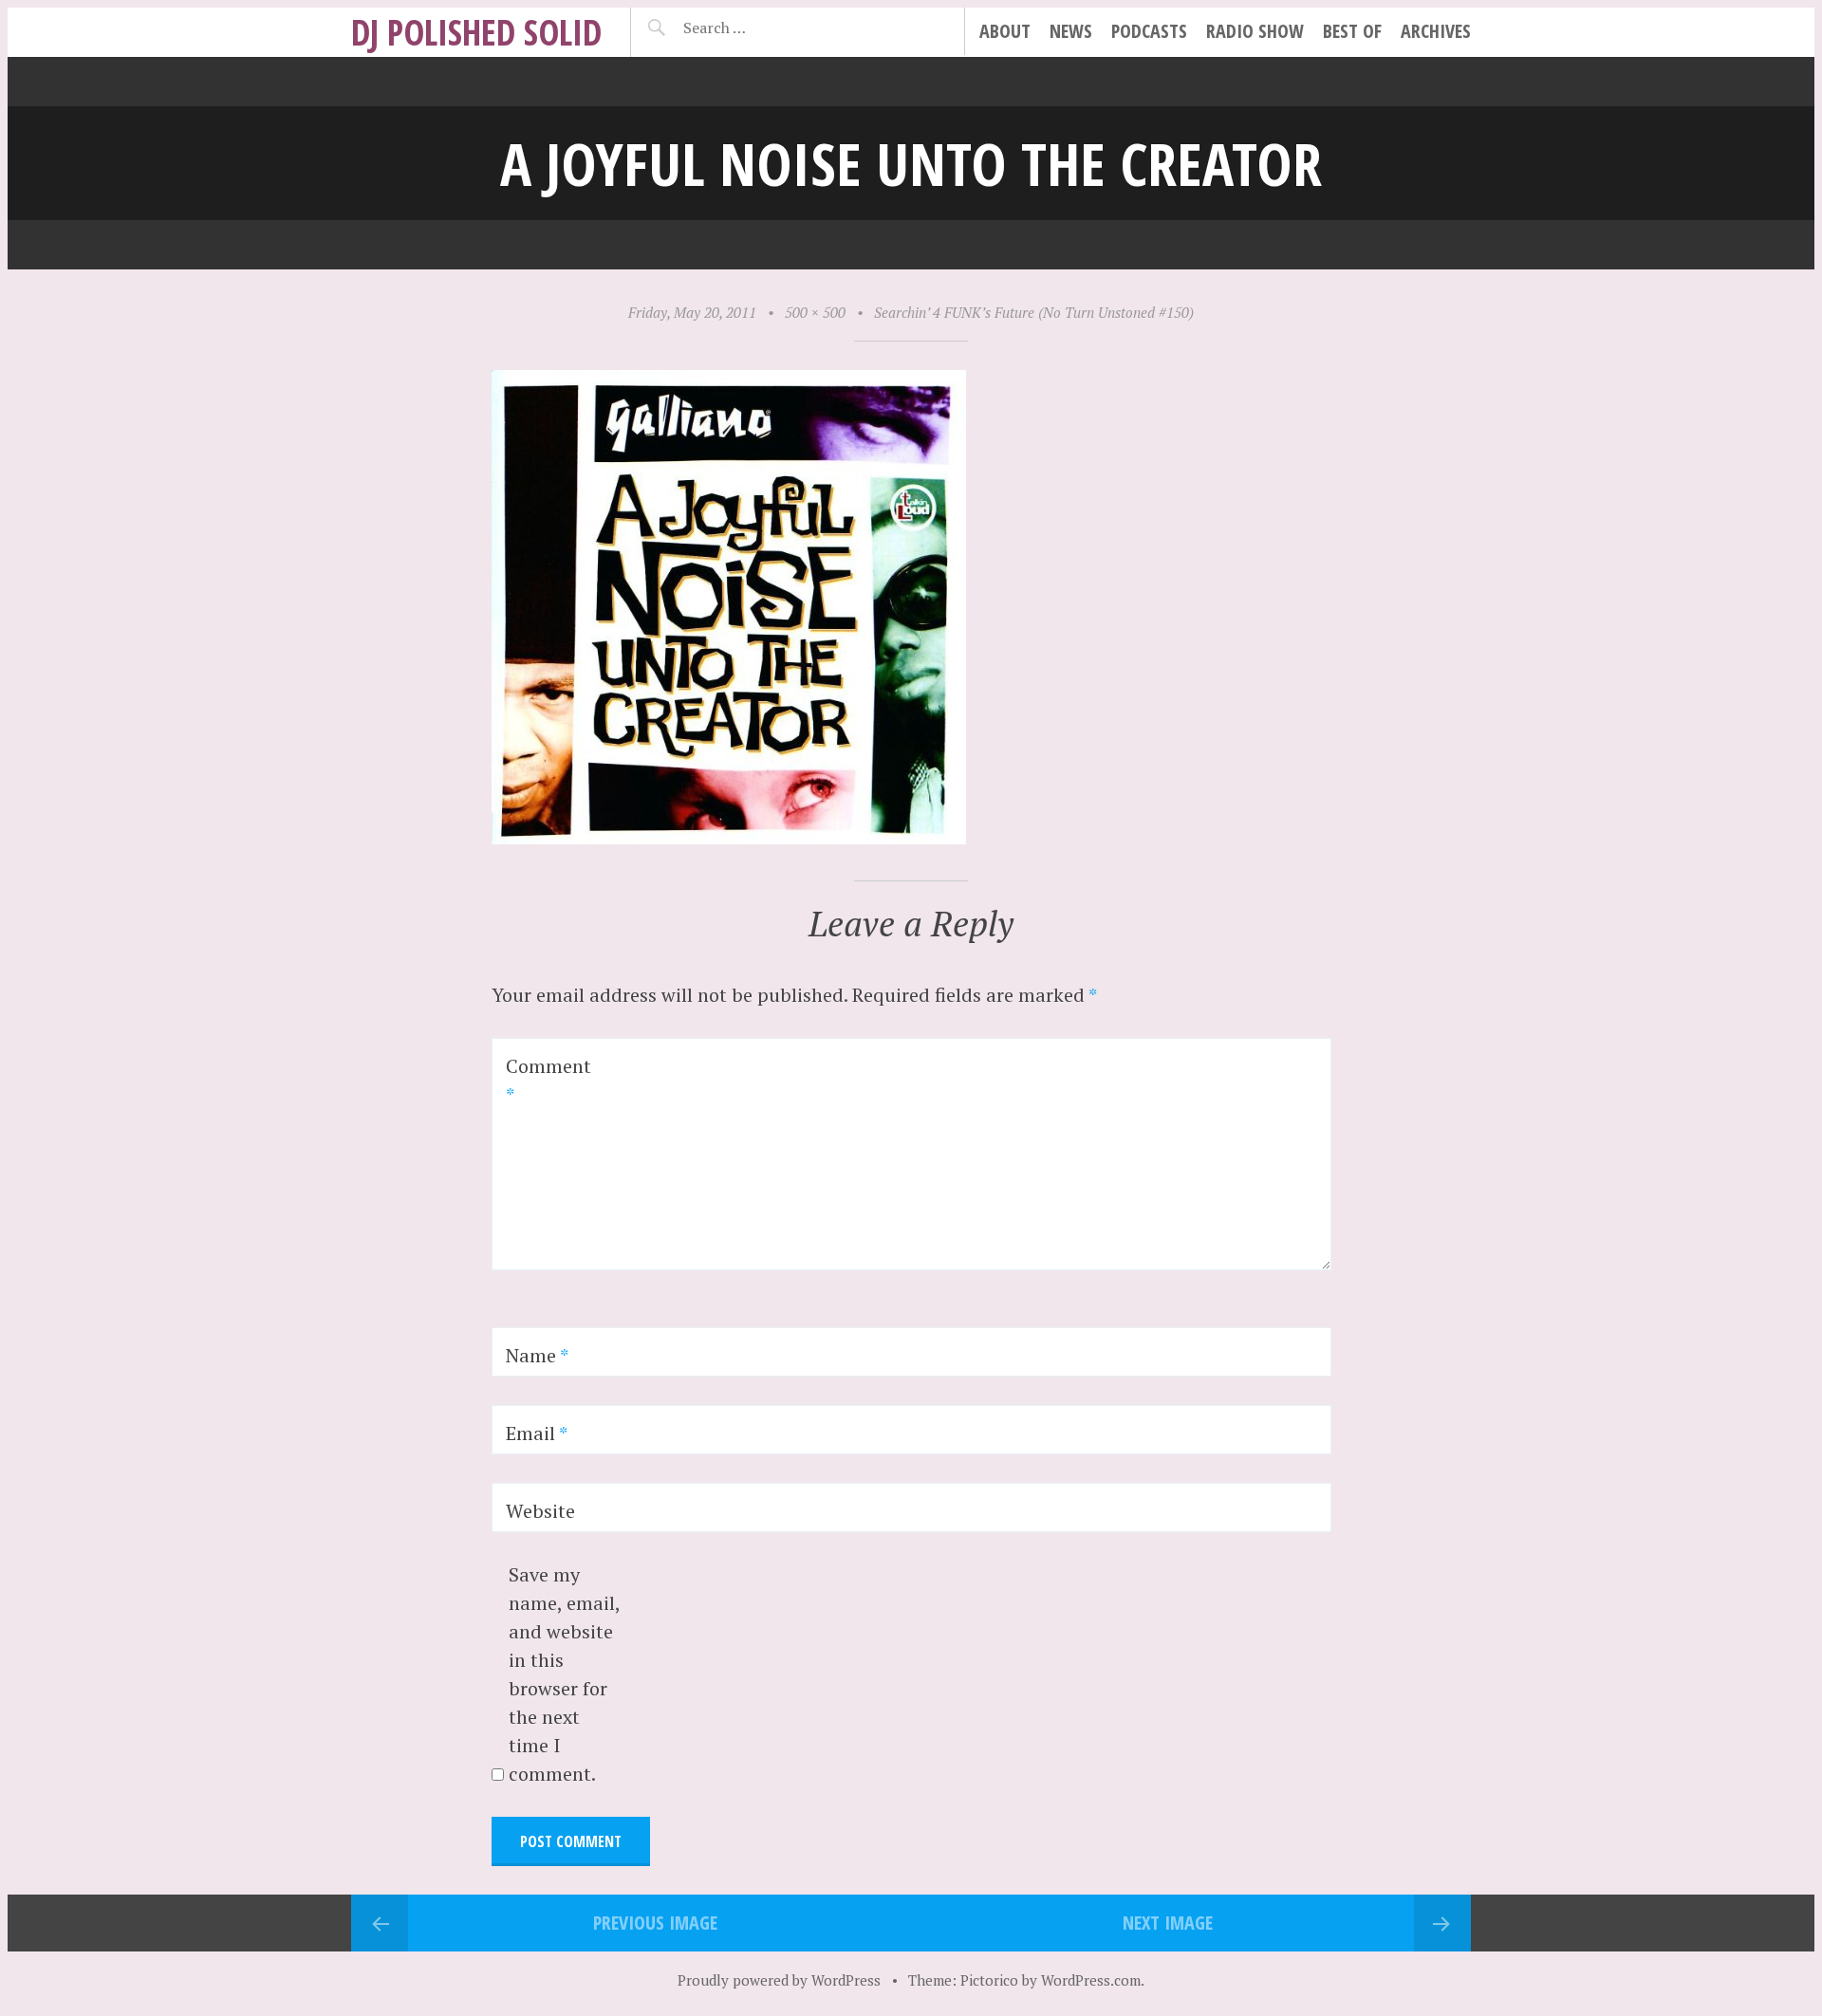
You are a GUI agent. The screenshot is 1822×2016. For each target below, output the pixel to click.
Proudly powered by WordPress (779, 1980)
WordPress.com (1091, 1980)
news (1071, 31)
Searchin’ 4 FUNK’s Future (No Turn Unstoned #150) (1034, 312)
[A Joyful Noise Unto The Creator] (729, 837)
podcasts (1149, 31)
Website (540, 1511)
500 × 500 (815, 312)
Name (537, 1355)
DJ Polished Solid (476, 32)
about (1005, 31)
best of (1352, 31)
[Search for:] (762, 28)
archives (1436, 31)
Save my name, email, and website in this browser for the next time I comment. (564, 1674)
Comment (548, 1080)
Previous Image (655, 1923)
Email (537, 1433)
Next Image (1168, 1923)
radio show (1255, 31)
